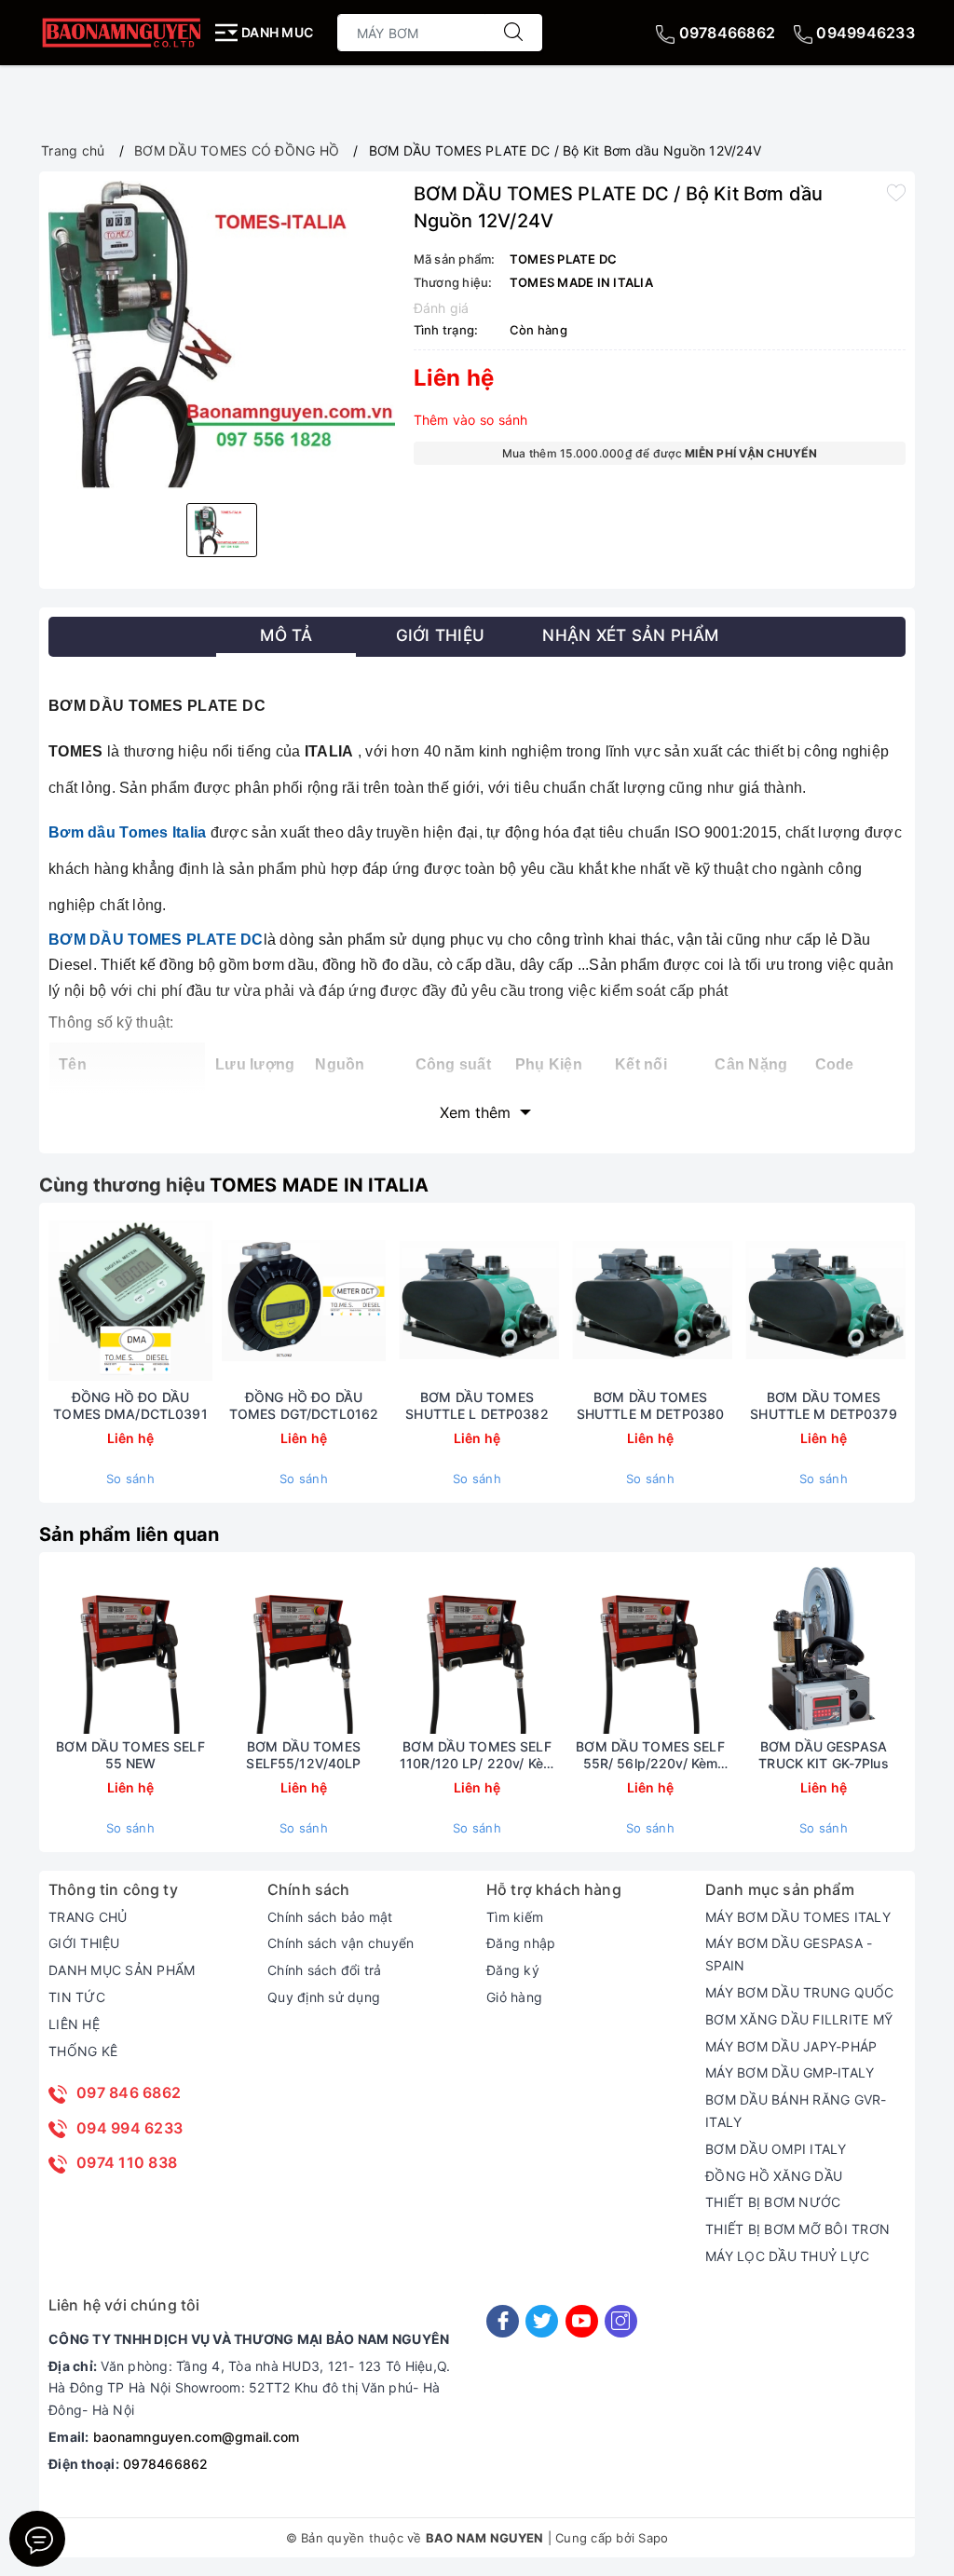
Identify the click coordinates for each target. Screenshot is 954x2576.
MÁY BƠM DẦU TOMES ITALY (798, 1917)
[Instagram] (621, 2321)
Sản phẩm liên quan (129, 1534)
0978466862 (725, 33)
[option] (222, 335)
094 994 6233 (129, 2128)
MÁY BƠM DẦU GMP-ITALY (790, 2072)
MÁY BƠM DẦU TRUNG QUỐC (800, 1992)
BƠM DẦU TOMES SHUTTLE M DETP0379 (824, 1405)
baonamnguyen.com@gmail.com (197, 2437)
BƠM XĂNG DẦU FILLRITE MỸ (799, 2019)
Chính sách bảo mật (330, 1917)
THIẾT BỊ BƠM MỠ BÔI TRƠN (797, 2229)
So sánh (130, 1479)
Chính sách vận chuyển (341, 1943)
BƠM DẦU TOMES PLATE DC (156, 940)
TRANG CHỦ (88, 1917)
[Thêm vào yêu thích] (896, 192)
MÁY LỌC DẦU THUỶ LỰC (787, 2256)
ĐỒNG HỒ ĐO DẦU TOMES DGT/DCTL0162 (304, 1405)
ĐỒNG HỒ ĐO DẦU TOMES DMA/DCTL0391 (130, 1405)
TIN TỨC (77, 1997)
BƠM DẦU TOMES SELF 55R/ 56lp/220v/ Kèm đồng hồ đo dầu (650, 1755)
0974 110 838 (127, 2162)
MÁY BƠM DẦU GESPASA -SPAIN (789, 1954)
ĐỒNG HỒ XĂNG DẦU (774, 2176)
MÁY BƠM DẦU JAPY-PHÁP (791, 2046)
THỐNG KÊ (83, 2051)
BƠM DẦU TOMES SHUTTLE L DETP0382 (477, 1405)
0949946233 (864, 33)
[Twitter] (542, 2321)
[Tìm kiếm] (513, 33)
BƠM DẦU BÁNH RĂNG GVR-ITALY (796, 2111)
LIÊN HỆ (74, 2024)
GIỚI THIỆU (84, 1943)
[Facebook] (503, 2321)
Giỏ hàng (514, 1997)
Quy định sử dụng (324, 1997)
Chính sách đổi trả (325, 1970)
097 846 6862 (129, 2092)
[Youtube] (582, 2321)
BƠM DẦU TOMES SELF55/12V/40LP (303, 1755)
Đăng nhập (521, 1943)
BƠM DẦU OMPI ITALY (776, 2149)
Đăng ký (513, 1970)
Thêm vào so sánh (471, 420)
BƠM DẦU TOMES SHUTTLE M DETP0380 (651, 1405)
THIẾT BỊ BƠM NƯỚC (773, 2202)
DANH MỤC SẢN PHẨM (122, 1970)
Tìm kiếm (515, 1917)
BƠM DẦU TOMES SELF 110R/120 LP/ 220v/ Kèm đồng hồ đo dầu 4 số (477, 1755)
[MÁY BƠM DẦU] (121, 32)
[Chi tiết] (216, 1301)
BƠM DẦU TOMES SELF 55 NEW (130, 1755)
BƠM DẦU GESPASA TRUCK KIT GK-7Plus (824, 1755)
